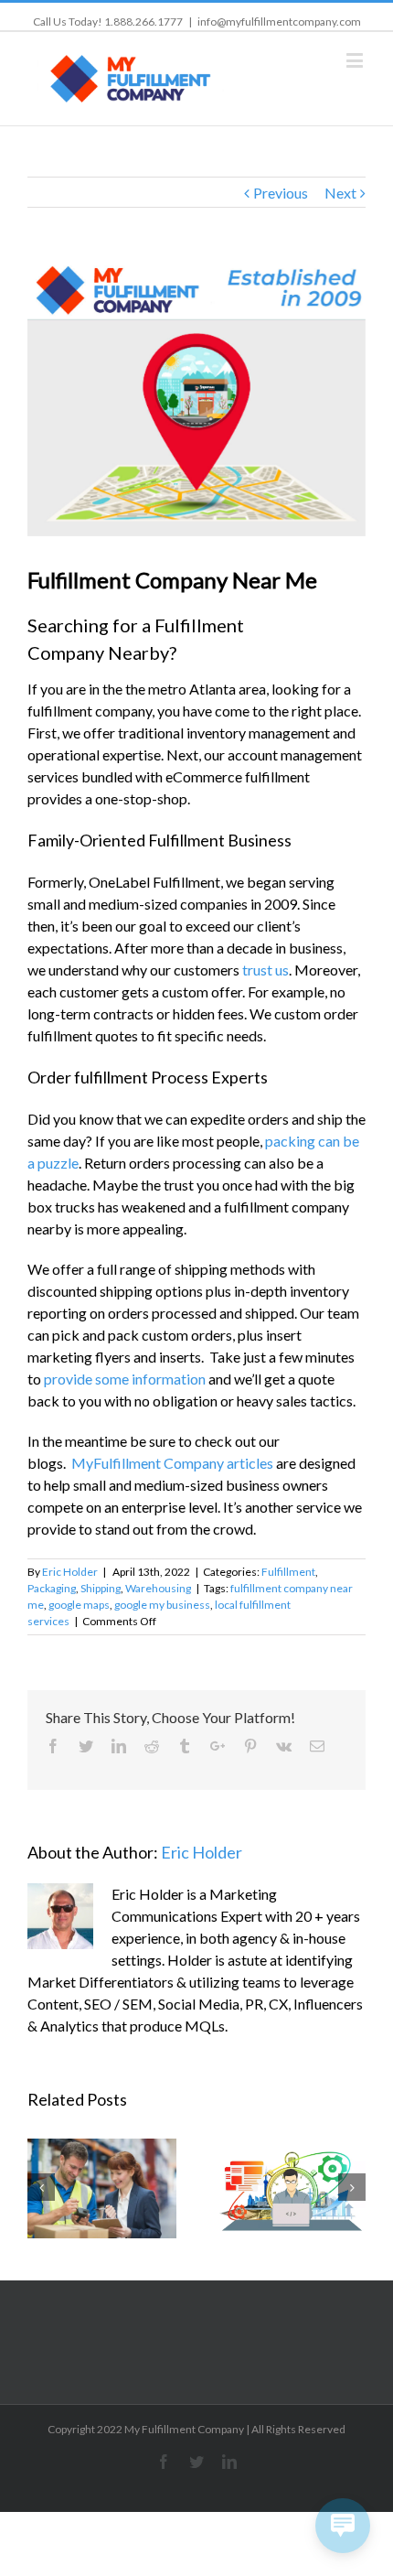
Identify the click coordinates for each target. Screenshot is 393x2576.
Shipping (101, 1588)
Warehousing (158, 1588)
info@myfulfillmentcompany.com (279, 22)
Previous (281, 193)
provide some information (125, 1379)
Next (340, 193)
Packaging (52, 1588)
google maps (79, 1605)
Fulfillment (288, 1572)
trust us (266, 970)
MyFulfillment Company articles (172, 1463)
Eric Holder (70, 1572)
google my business (162, 1605)
